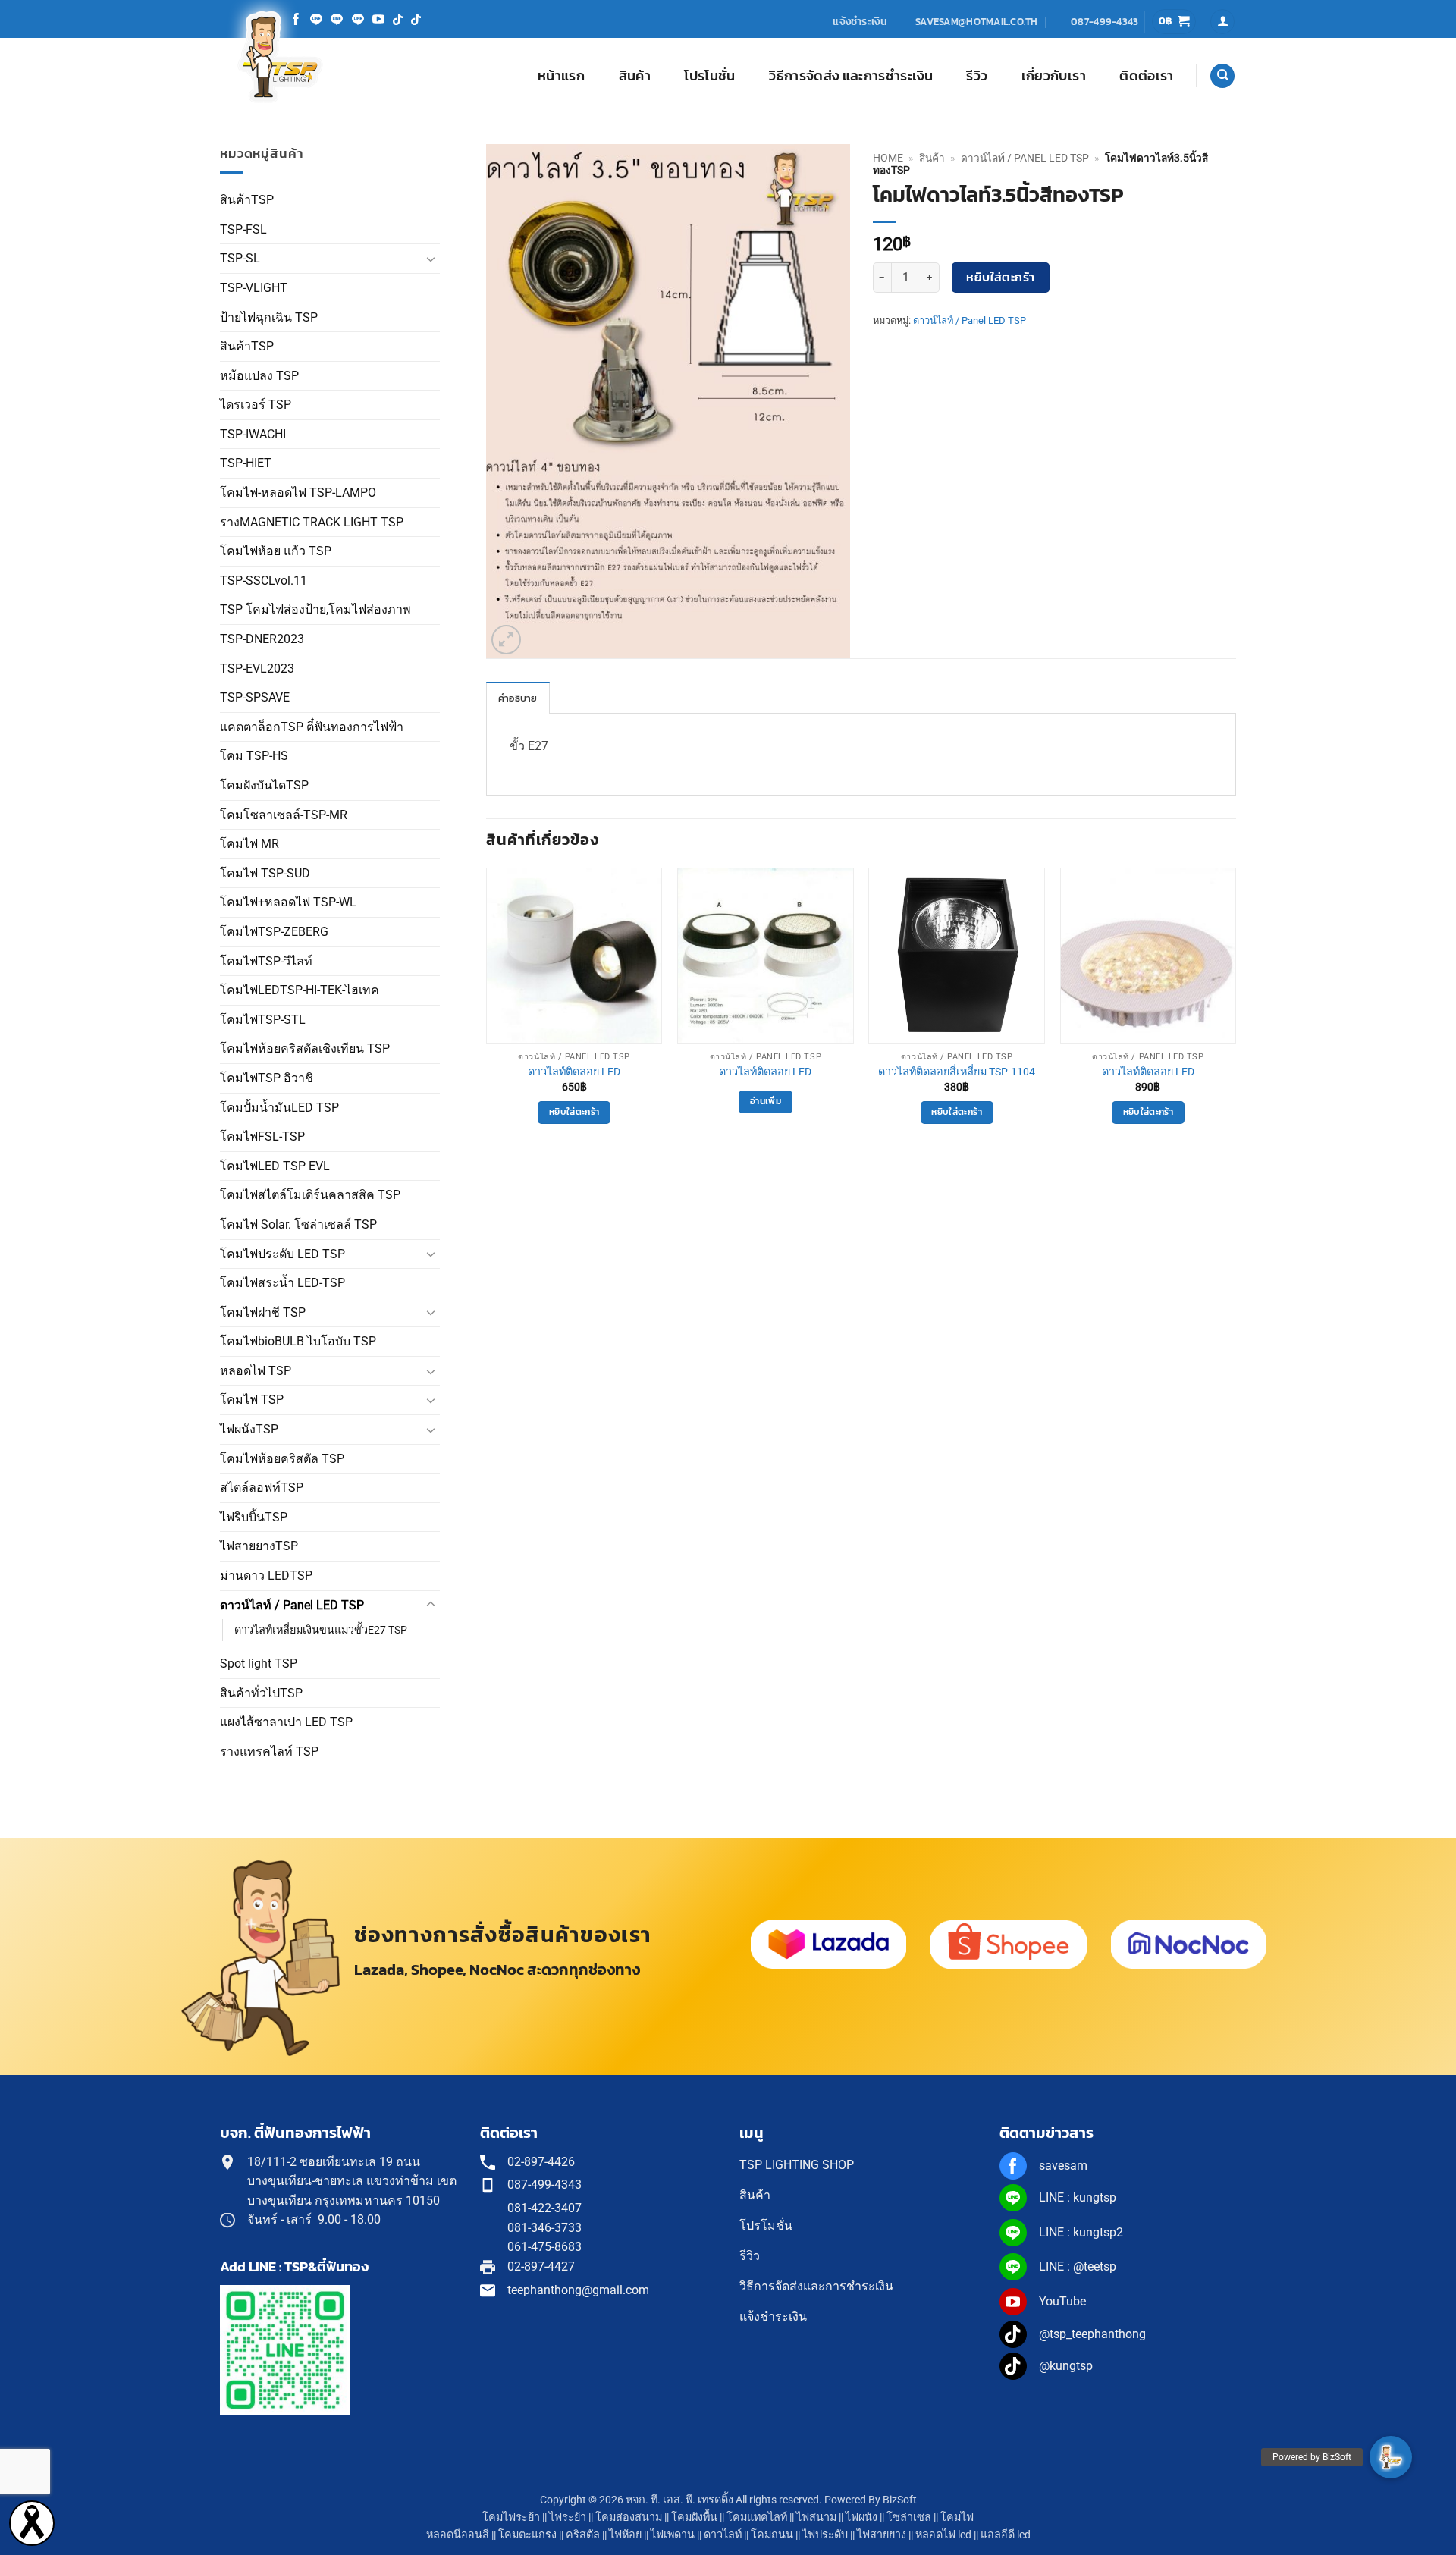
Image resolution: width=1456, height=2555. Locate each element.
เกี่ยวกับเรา (1054, 76)
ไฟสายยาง (882, 2535)
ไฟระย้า (568, 2517)
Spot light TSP (259, 1664)
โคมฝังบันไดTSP (264, 785)
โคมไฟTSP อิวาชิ (267, 1078)
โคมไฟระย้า (511, 2517)
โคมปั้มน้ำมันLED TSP (279, 1108)
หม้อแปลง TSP (259, 376)
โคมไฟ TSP (252, 1400)
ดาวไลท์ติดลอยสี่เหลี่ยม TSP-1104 (957, 1072)
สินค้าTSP (247, 200)
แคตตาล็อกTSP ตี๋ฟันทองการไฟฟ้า (312, 727)
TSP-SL (240, 258)
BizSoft (900, 2500)
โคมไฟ (957, 2517)
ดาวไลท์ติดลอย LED (574, 1072)
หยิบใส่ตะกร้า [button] (574, 1112)
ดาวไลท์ (723, 2535)
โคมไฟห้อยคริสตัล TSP (282, 1459)
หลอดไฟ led (943, 2535)
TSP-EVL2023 (257, 669)
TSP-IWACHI (253, 434)
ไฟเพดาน (673, 2535)
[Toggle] (431, 259)
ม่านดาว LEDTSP (266, 1576)
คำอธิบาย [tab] (518, 698)
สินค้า (635, 76)
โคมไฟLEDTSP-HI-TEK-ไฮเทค (300, 990)
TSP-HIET (246, 463)
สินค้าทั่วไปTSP (261, 1693)
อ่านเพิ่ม (766, 1101)
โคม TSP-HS (254, 756)
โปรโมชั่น (709, 76)
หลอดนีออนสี (458, 2535)
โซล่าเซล (909, 2517)
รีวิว (977, 76)
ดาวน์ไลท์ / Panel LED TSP (292, 1605)
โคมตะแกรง (527, 2535)
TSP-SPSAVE (255, 697)
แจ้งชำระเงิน (860, 21)
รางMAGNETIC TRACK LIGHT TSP (312, 522)
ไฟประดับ (825, 2535)
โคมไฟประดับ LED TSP (282, 1254)
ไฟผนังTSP (249, 1429)
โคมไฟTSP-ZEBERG (274, 932)
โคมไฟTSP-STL (263, 1020)
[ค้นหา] (1222, 76)
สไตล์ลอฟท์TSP (262, 1488)
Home (888, 158)
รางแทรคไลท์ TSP (269, 1751)
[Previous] (487, 1016)
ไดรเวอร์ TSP (256, 405)
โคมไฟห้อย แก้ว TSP (276, 551)
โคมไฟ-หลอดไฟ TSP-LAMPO (298, 493)
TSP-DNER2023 (262, 639)
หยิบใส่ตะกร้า (1001, 277)
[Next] (1235, 1016)
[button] (1174, 22)
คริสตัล (583, 2535)
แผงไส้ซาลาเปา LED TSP (286, 1722)
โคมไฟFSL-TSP (262, 1136)
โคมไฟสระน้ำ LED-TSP (282, 1283)
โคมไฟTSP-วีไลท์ (266, 961)
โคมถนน (772, 2535)
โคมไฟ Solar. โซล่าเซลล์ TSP (298, 1224)
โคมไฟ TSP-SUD (265, 873)
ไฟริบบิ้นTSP (254, 1517)
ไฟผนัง (861, 2517)
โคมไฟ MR (249, 844)
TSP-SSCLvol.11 (264, 581)
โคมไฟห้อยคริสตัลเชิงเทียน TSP (305, 1048)
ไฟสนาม (816, 2517)
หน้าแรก (561, 76)
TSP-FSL (243, 229)
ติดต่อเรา (1146, 76)
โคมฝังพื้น (694, 2517)
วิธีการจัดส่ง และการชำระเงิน (851, 76)
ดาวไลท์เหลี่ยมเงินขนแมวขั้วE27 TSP (321, 1630)
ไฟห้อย (625, 2535)
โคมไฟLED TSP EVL (275, 1166)
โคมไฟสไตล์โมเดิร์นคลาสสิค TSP (310, 1195)
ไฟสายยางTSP (259, 1546)
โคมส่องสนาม (629, 2517)
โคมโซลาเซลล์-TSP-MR (284, 815)
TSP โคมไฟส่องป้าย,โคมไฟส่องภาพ (315, 609)
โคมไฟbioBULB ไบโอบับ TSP (298, 1341)
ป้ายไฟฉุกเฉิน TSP (269, 317)
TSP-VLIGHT (254, 288)
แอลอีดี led (1006, 2535)
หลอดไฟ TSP (256, 1371)
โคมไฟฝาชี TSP (263, 1312)
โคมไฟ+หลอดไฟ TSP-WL (288, 902)
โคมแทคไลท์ (757, 2517)
